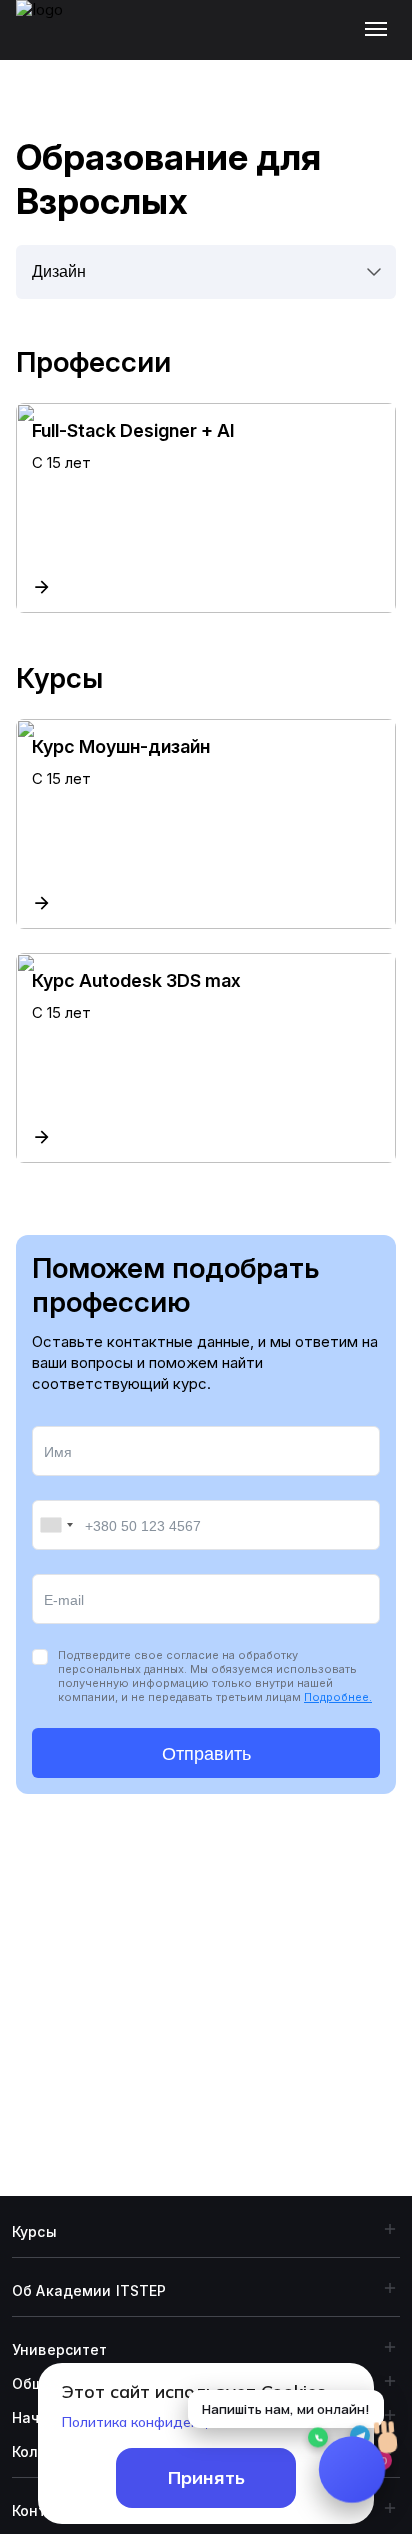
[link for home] (51, 40)
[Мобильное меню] (380, 30)
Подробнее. (338, 1697)
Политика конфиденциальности (170, 2422)
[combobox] (56, 1525)
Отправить (206, 1754)
